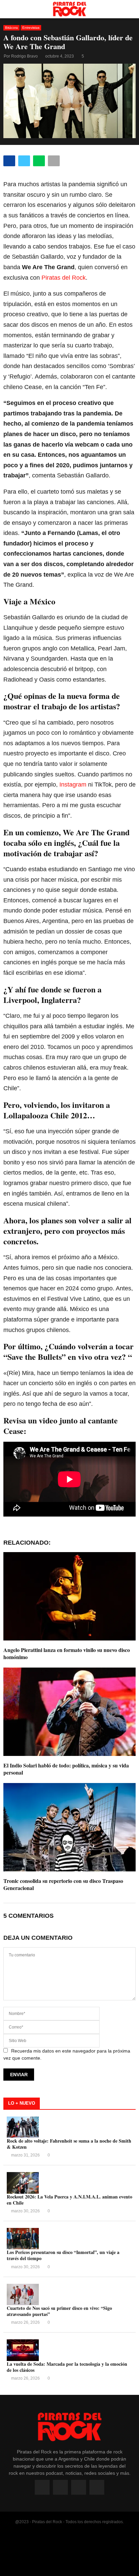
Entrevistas (31, 28)
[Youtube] (79, 2487)
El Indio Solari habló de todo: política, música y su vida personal (66, 1769)
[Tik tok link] (97, 2487)
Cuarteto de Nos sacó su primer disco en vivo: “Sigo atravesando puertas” (59, 2311)
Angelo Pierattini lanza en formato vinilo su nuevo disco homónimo (67, 1653)
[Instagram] (60, 2487)
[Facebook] (42, 2487)
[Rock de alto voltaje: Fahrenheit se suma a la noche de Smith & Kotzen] (23, 2127)
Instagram (73, 785)
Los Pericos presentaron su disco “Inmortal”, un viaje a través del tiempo (63, 2255)
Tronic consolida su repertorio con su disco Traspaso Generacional (63, 1884)
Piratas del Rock (64, 278)
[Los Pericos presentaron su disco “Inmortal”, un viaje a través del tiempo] (23, 2239)
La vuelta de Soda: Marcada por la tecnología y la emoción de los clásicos (67, 2367)
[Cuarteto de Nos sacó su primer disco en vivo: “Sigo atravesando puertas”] (23, 2294)
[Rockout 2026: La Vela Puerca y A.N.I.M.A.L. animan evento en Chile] (23, 2183)
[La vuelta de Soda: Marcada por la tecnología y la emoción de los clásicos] (23, 2350)
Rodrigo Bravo (24, 56)
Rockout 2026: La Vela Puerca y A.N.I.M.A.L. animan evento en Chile (69, 2200)
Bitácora (11, 28)
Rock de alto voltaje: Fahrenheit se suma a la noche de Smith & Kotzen (69, 2144)
